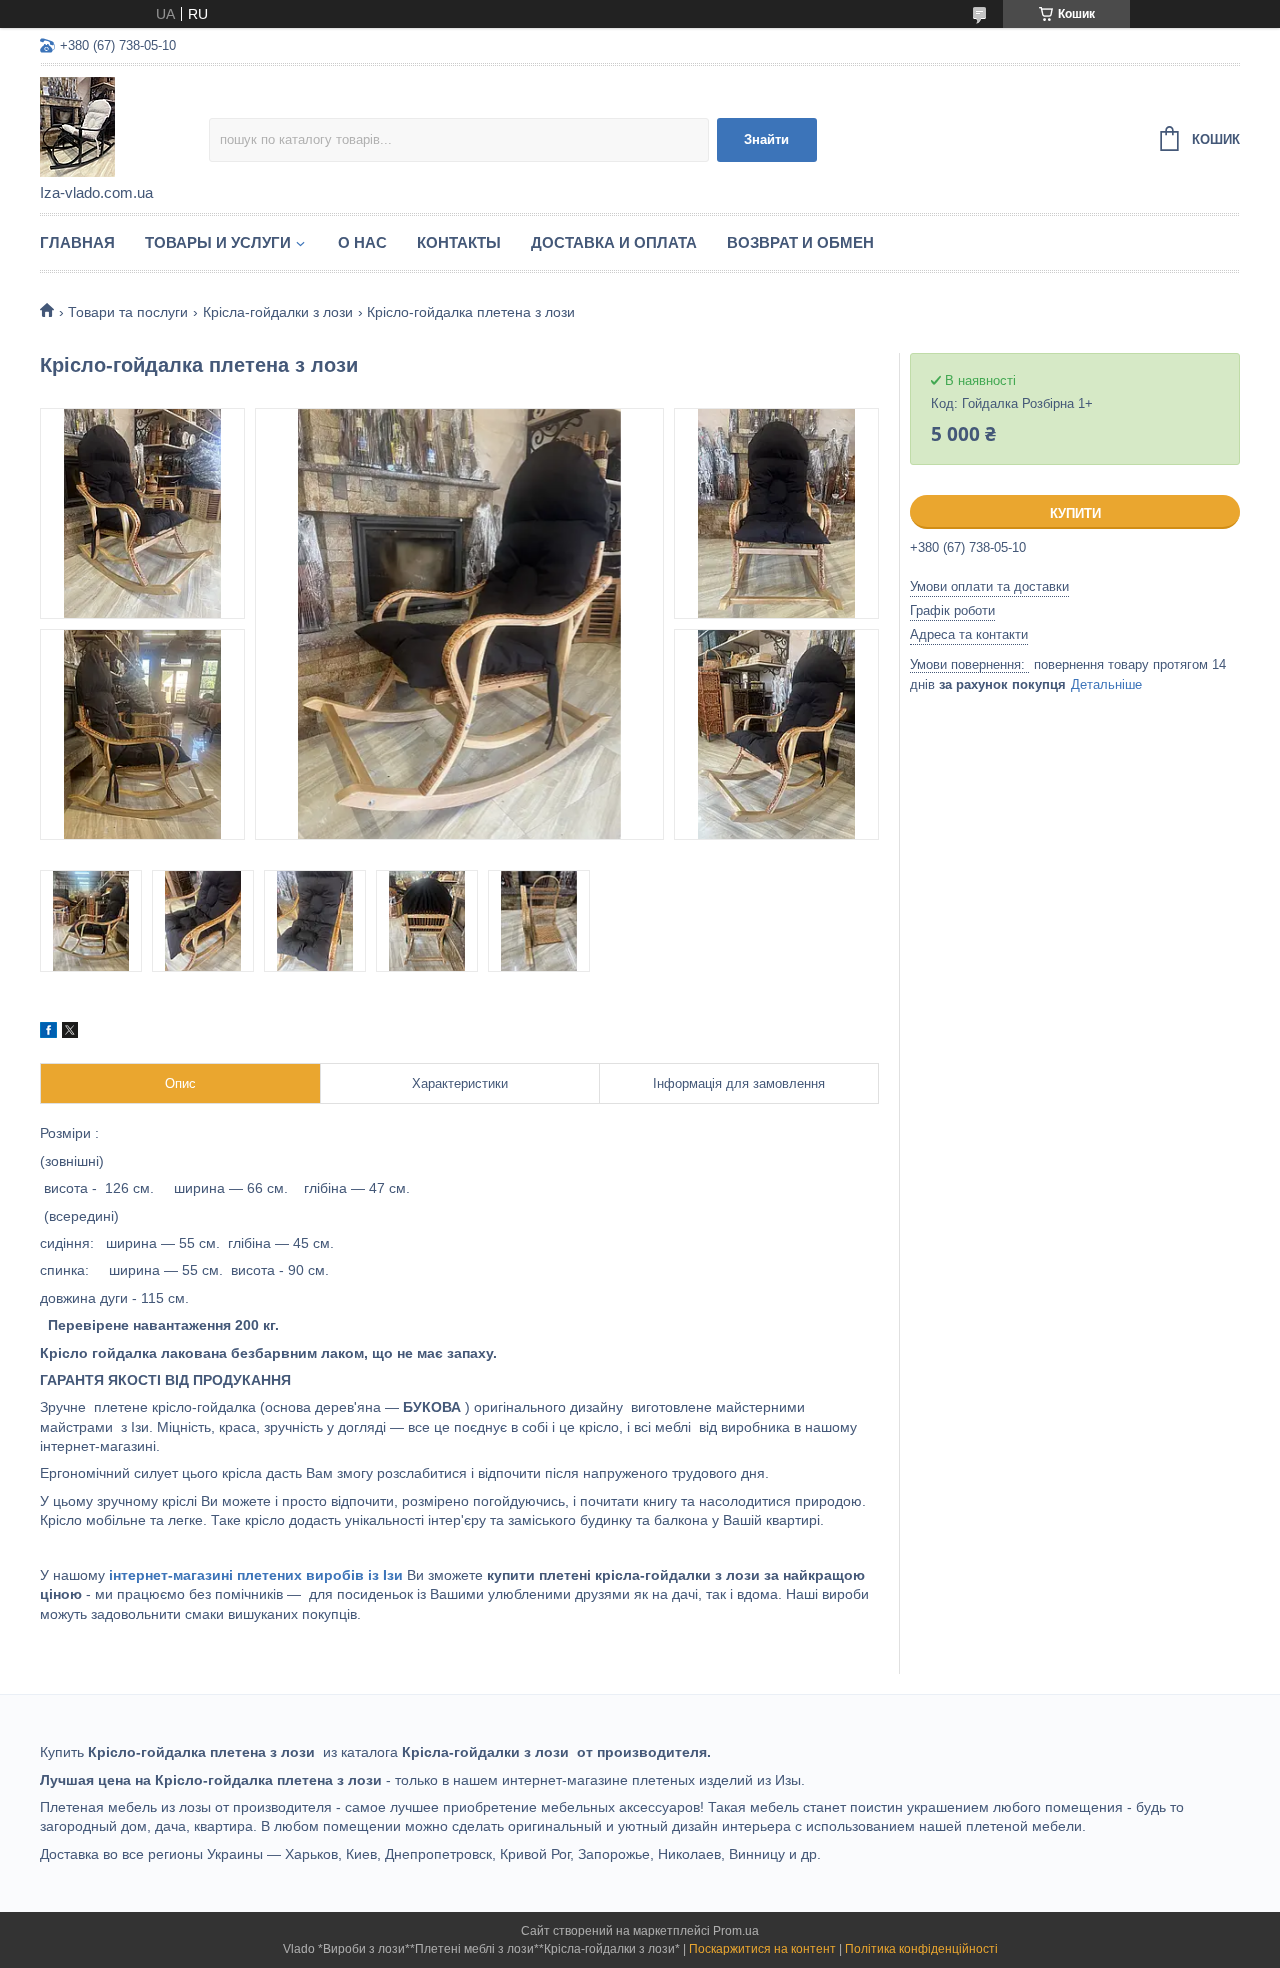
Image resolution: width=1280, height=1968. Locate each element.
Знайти (766, 139)
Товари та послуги (128, 312)
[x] (70, 1033)
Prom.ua (736, 1931)
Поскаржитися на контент (762, 1949)
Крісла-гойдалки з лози (278, 312)
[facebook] (48, 1033)
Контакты (459, 242)
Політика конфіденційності (921, 1949)
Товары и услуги (218, 242)
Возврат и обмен (800, 242)
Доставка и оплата (614, 242)
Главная (77, 242)
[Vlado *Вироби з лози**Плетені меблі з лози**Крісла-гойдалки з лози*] (124, 126)
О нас (362, 242)
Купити (1075, 513)
